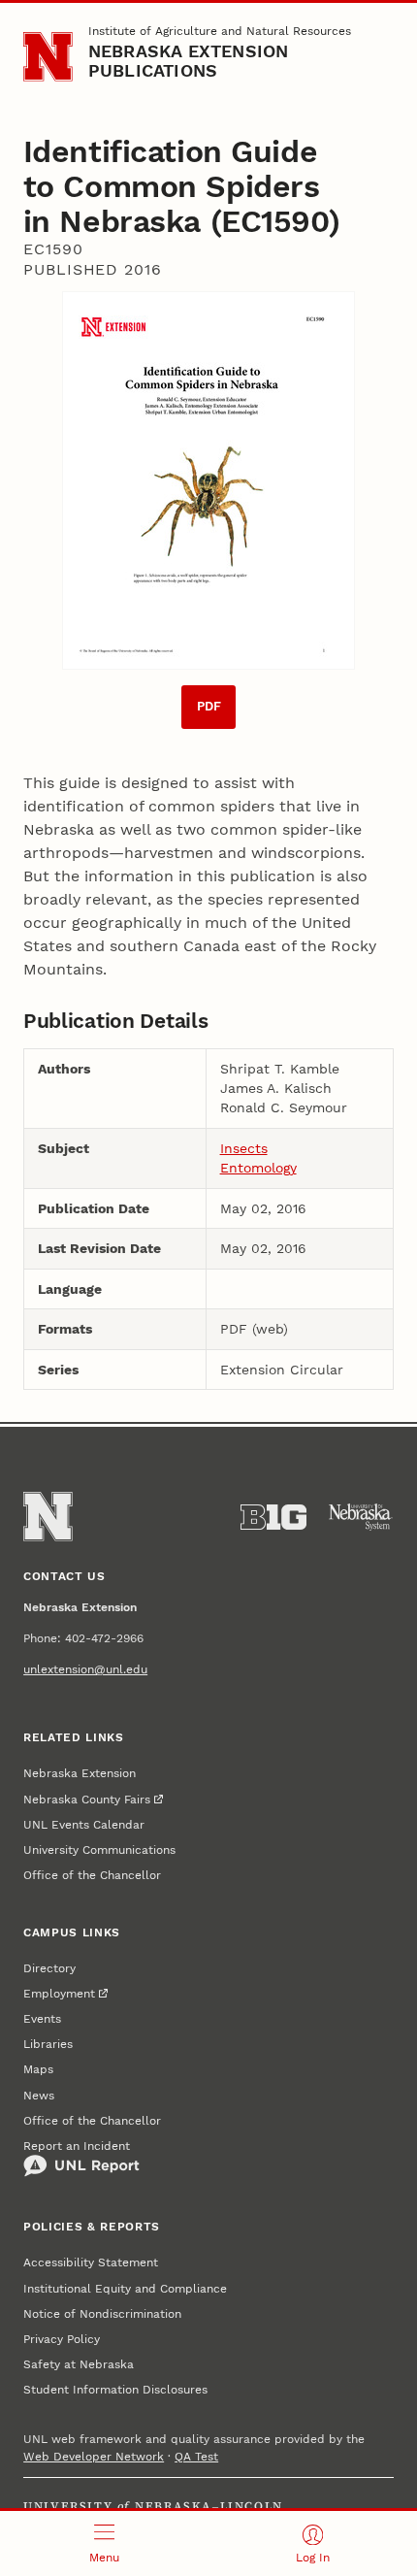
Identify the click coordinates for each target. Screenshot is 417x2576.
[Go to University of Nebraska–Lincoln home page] (48, 57)
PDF (209, 706)
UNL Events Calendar (84, 1825)
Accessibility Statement (91, 2262)
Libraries (48, 2044)
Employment (59, 1994)
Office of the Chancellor (92, 1875)
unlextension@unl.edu (85, 1669)
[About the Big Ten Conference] (273, 1517)
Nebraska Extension (80, 1773)
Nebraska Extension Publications (189, 61)
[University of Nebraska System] (361, 1517)
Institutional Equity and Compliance (125, 2289)
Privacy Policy (62, 2339)
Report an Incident (77, 2146)
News (39, 2096)
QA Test (196, 2457)
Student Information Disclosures (115, 2390)
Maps (38, 2069)
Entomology (258, 1168)
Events (42, 2019)
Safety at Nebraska (79, 2364)
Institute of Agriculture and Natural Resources (220, 31)
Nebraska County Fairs (87, 1800)
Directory (49, 1968)
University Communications (99, 1850)
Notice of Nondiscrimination (102, 2314)
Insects (244, 1148)
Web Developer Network (94, 2457)
